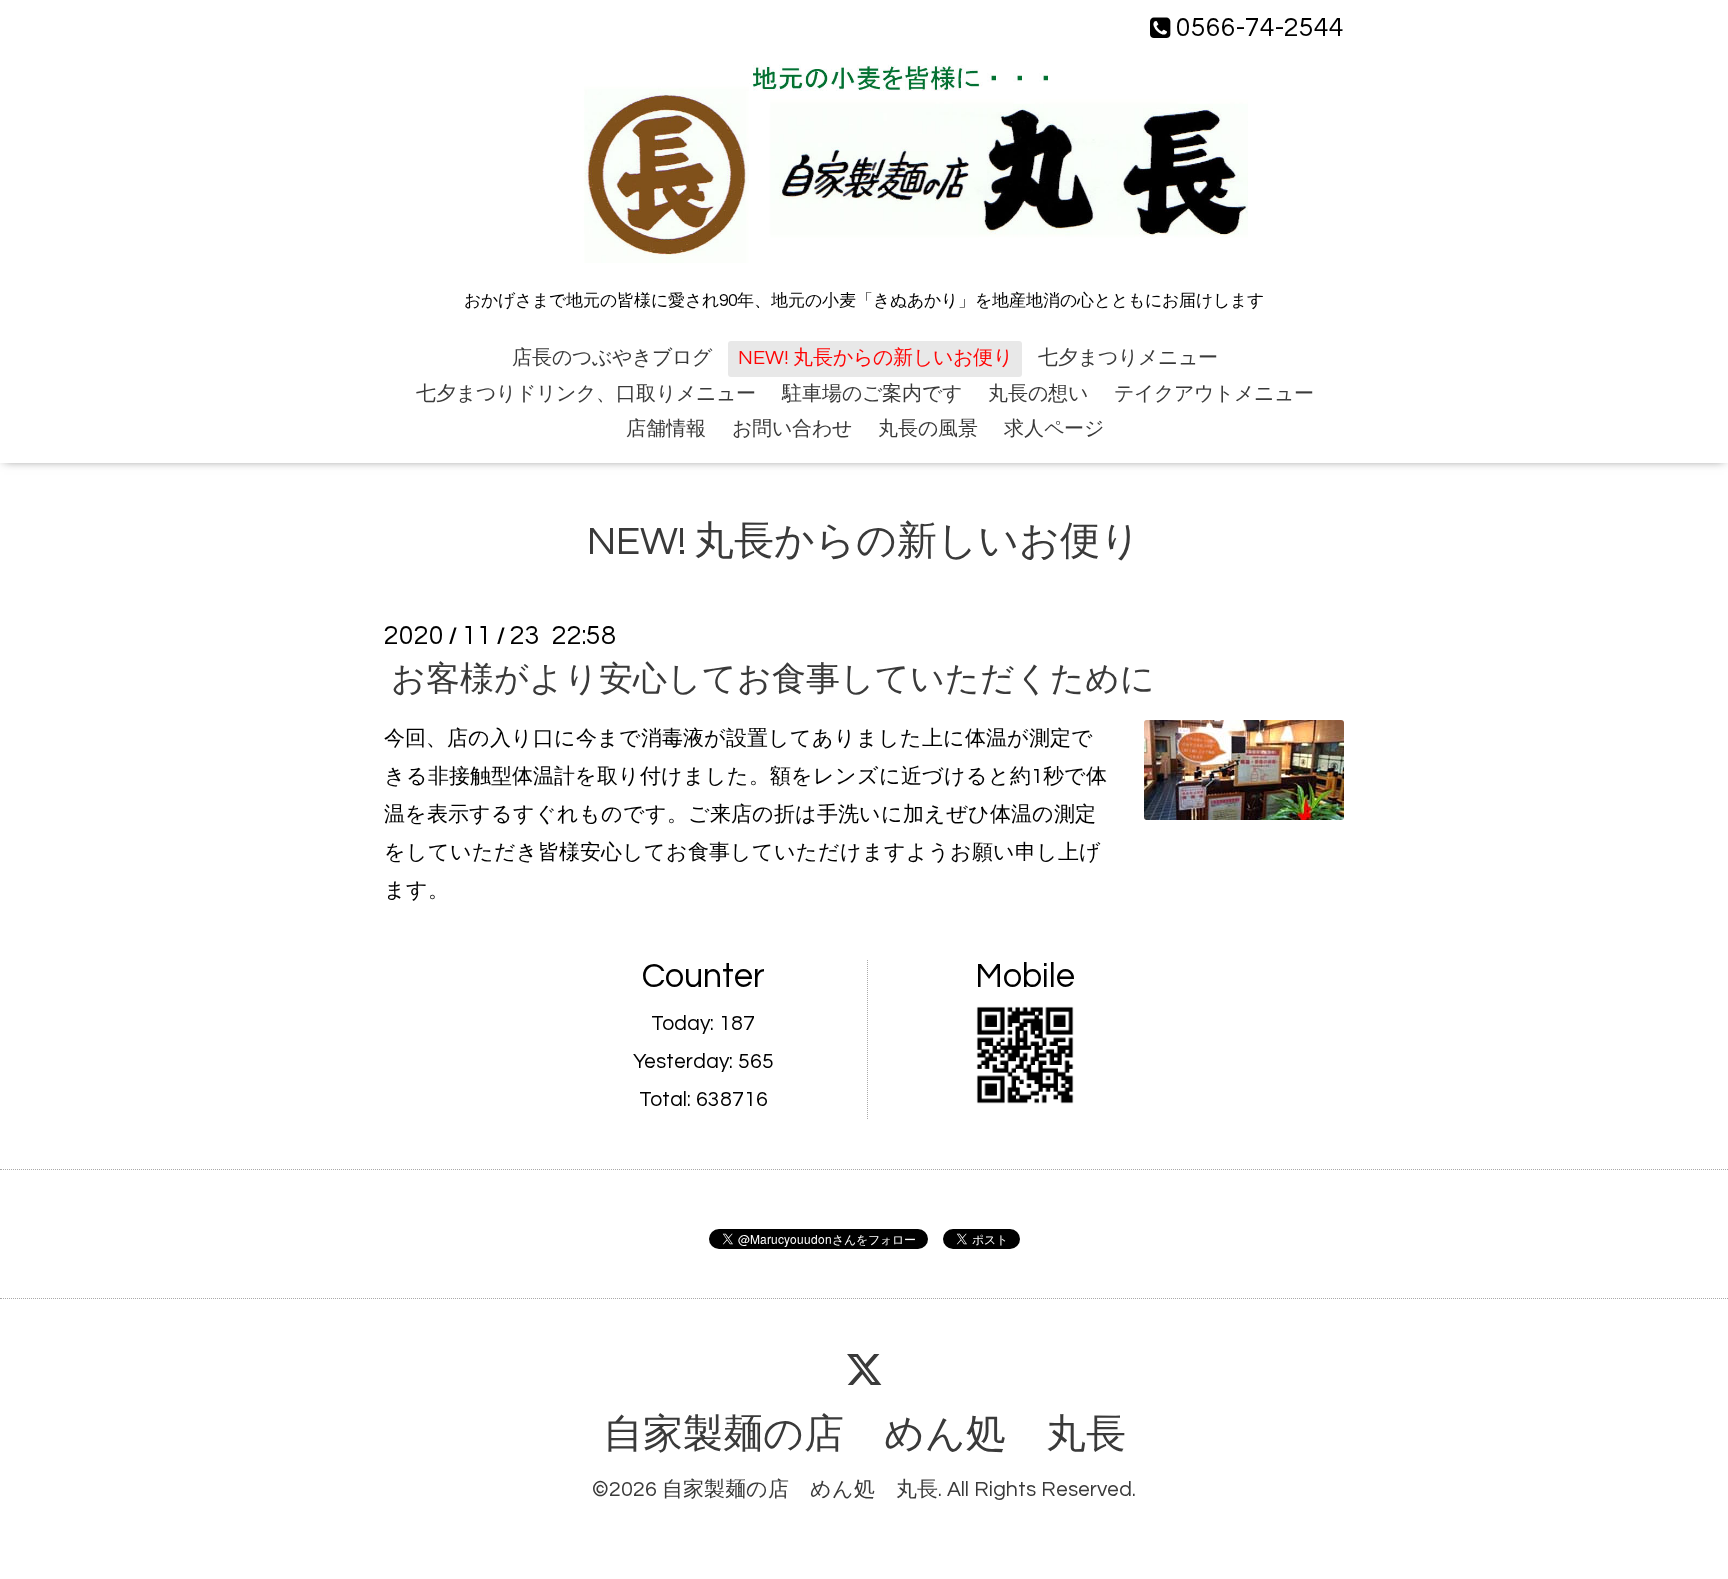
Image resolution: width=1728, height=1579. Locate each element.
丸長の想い (1038, 394)
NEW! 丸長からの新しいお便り (875, 358)
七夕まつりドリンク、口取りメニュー (586, 394)
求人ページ (1054, 429)
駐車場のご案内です (872, 394)
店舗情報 (666, 429)
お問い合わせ (792, 429)
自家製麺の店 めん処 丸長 (864, 1435)
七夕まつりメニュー (1128, 358)
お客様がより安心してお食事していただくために (773, 679)
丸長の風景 (928, 429)
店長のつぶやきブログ (612, 358)
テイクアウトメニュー (1214, 394)
